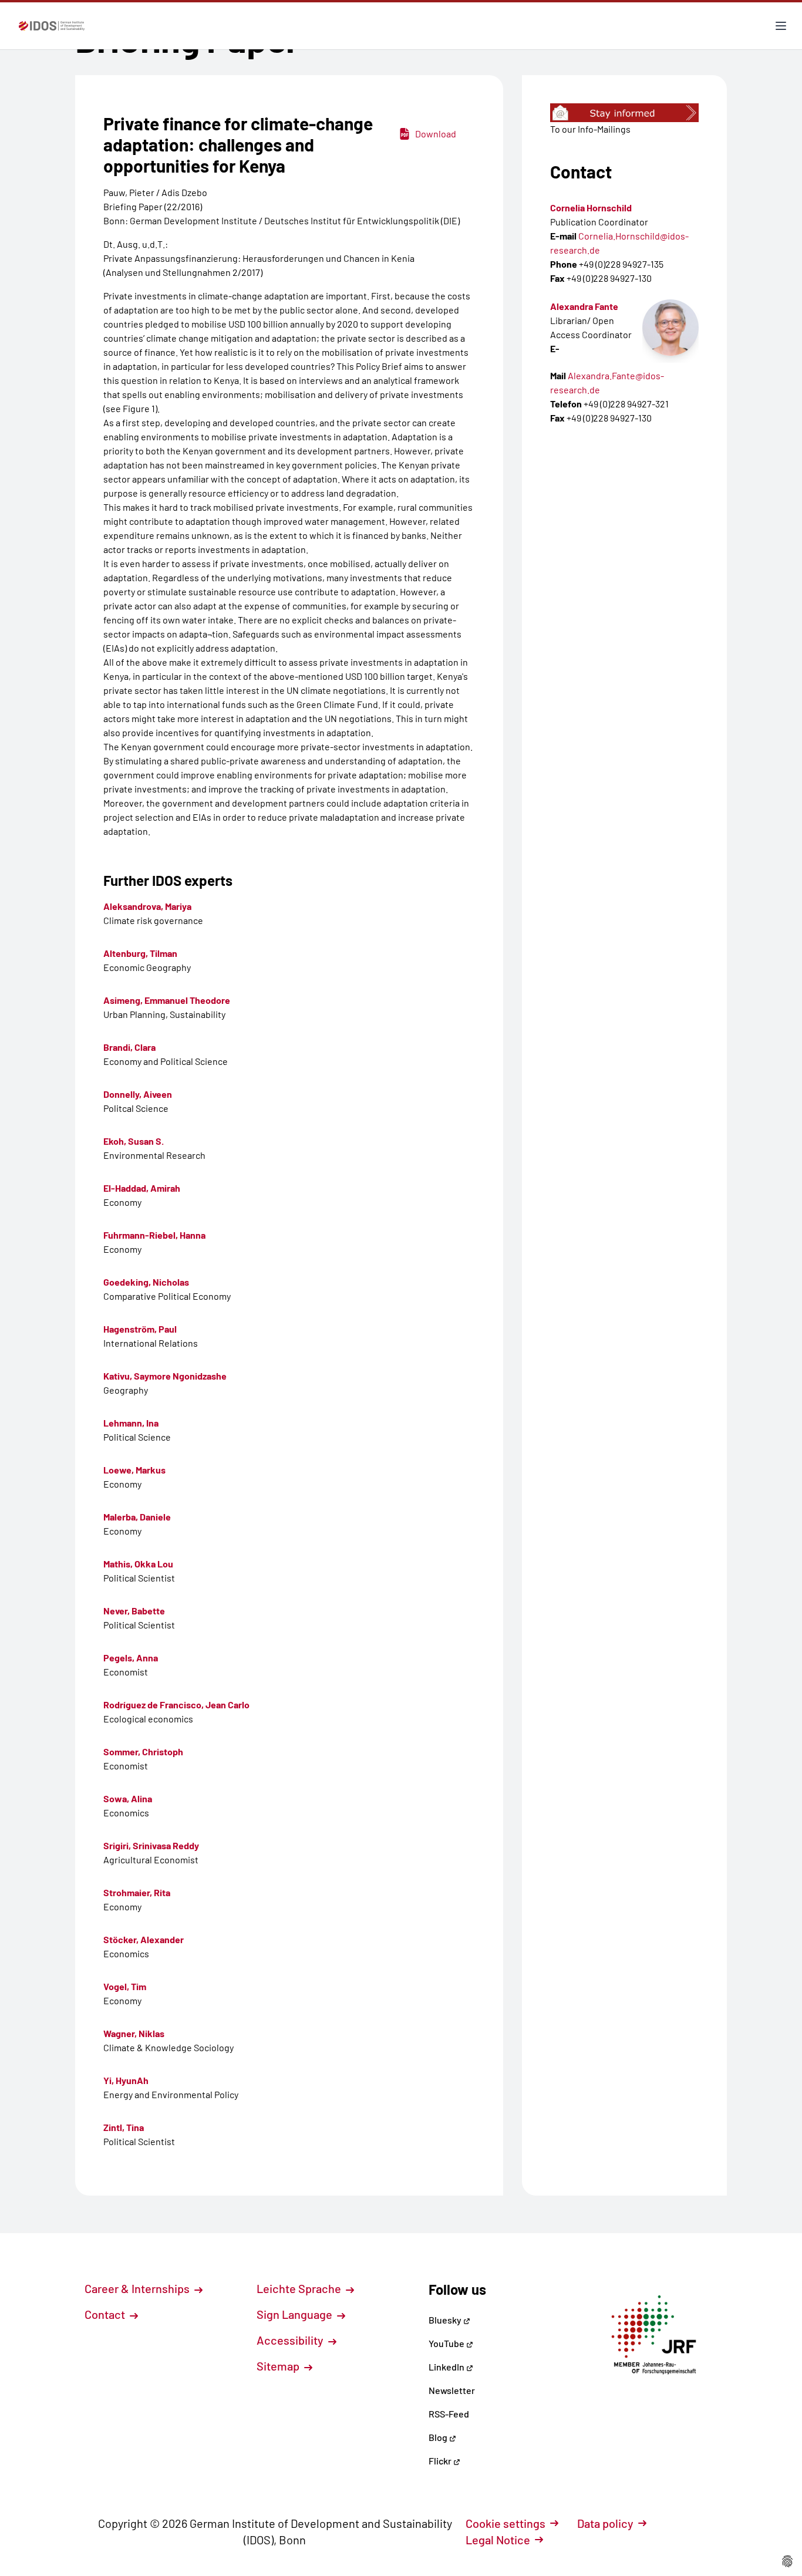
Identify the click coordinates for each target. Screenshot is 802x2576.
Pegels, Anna (131, 1658)
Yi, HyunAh (126, 2080)
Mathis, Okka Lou (138, 1564)
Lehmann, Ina (131, 1423)
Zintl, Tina (124, 2127)
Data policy (605, 2523)
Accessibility (291, 2340)
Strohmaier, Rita (137, 1892)
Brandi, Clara (129, 1047)
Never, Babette (134, 1611)
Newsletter (452, 2390)
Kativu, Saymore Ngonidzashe (165, 1376)
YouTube (447, 2343)
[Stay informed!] (624, 113)
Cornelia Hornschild (591, 208)
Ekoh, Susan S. (134, 1141)
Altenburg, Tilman (140, 953)
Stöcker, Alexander (144, 1939)
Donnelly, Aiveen (138, 1094)
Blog (439, 2437)
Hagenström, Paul (140, 1329)
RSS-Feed (449, 2414)
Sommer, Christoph (143, 1751)
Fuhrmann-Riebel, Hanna (154, 1235)
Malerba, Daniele (137, 1517)
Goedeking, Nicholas (146, 1282)
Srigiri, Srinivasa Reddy (151, 1845)
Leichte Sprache (300, 2288)
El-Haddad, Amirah (142, 1188)
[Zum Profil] (670, 328)
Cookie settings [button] (506, 2523)
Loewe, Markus (134, 1470)
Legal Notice (498, 2540)
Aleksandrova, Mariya (147, 906)
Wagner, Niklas (134, 2033)
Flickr (441, 2461)
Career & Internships (138, 2288)
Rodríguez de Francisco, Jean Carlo (176, 1705)
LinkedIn (447, 2367)
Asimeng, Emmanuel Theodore (167, 1000)
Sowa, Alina (128, 1798)
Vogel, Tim (125, 1986)
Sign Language (296, 2314)
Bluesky (446, 2320)
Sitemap (279, 2366)
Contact (106, 2314)
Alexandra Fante (584, 306)
